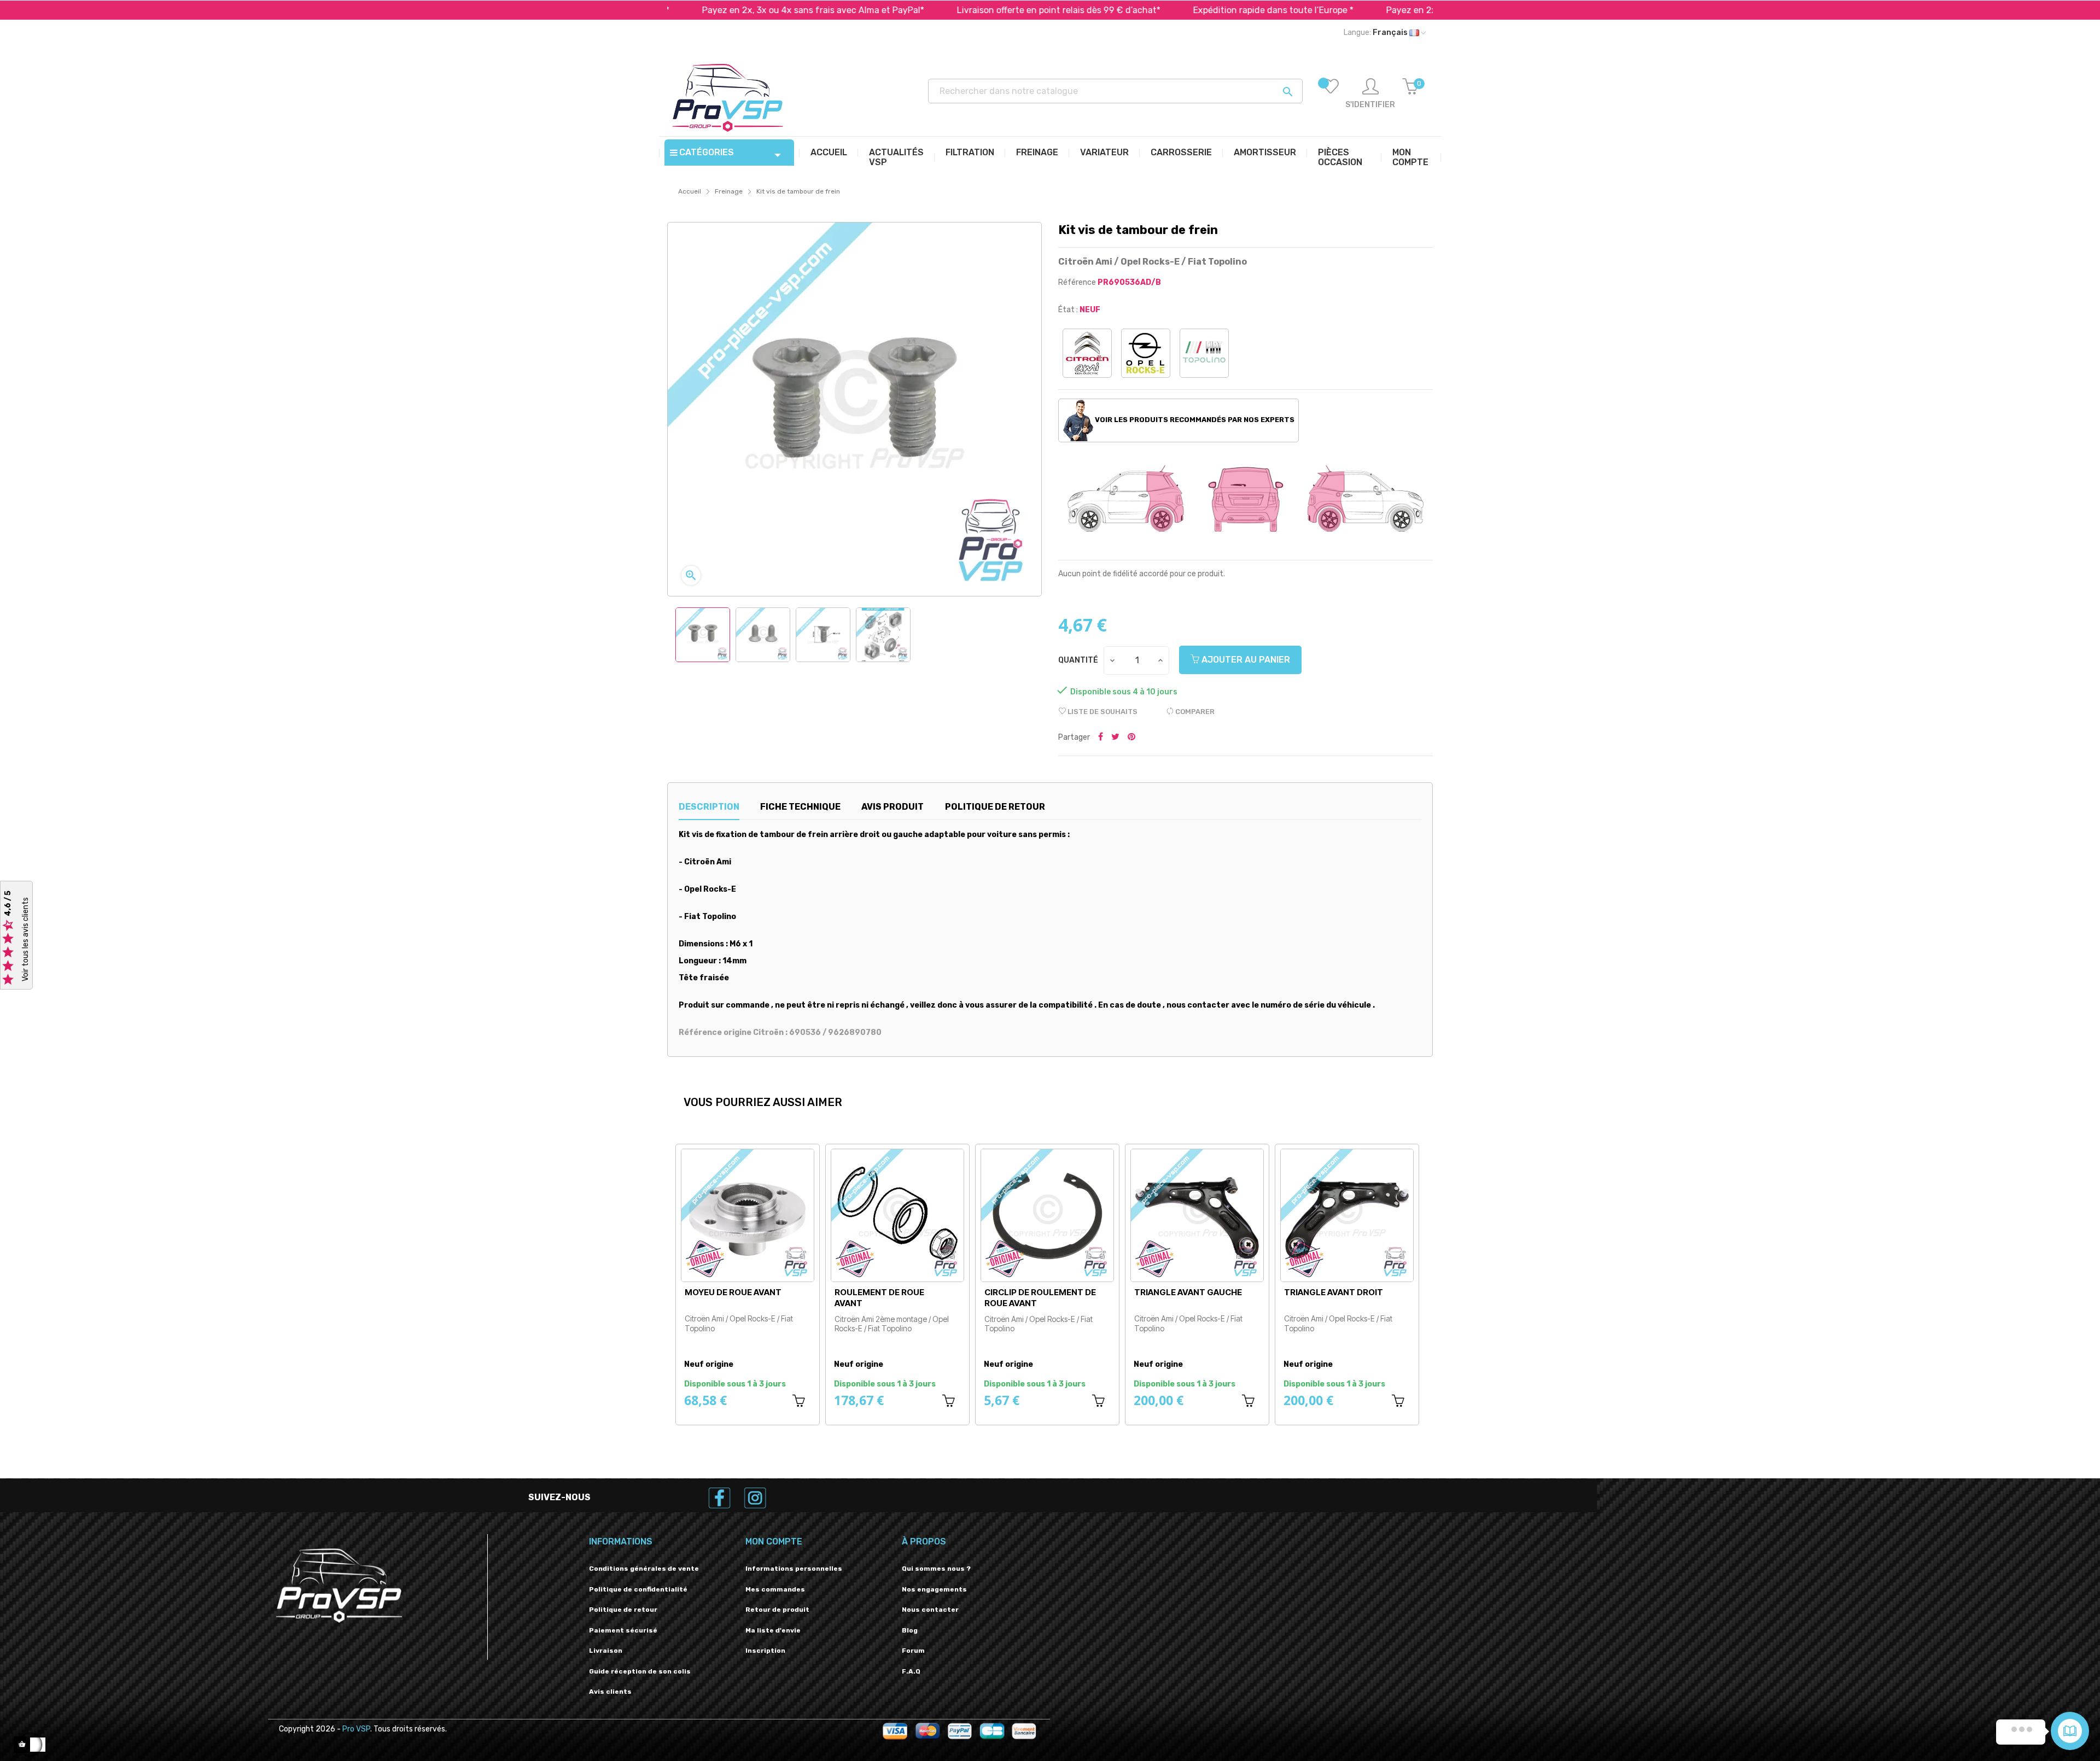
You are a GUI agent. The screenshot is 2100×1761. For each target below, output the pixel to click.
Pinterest (1131, 738)
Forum (913, 1651)
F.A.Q (911, 1671)
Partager (1101, 738)
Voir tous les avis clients (25, 939)
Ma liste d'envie (773, 1630)
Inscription (765, 1651)
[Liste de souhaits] (1331, 94)
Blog (910, 1630)
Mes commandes (775, 1589)
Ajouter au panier (1245, 660)
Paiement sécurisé (623, 1630)
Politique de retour (623, 1610)
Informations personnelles (794, 1569)
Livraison (606, 1651)
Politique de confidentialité (638, 1589)
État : (1068, 310)
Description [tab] (709, 807)
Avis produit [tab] (892, 807)
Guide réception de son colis (640, 1671)
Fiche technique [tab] (800, 807)
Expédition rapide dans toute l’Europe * (1153, 10)
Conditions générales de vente (644, 1569)
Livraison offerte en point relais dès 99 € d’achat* (938, 10)
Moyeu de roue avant (1033, 1292)
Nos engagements (934, 1589)
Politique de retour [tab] (995, 807)
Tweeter (1115, 738)
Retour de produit (777, 1610)
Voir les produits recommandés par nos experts (1194, 420)
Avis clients (610, 1692)
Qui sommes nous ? (936, 1569)
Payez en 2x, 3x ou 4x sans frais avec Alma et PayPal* (693, 10)
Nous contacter (930, 1610)
